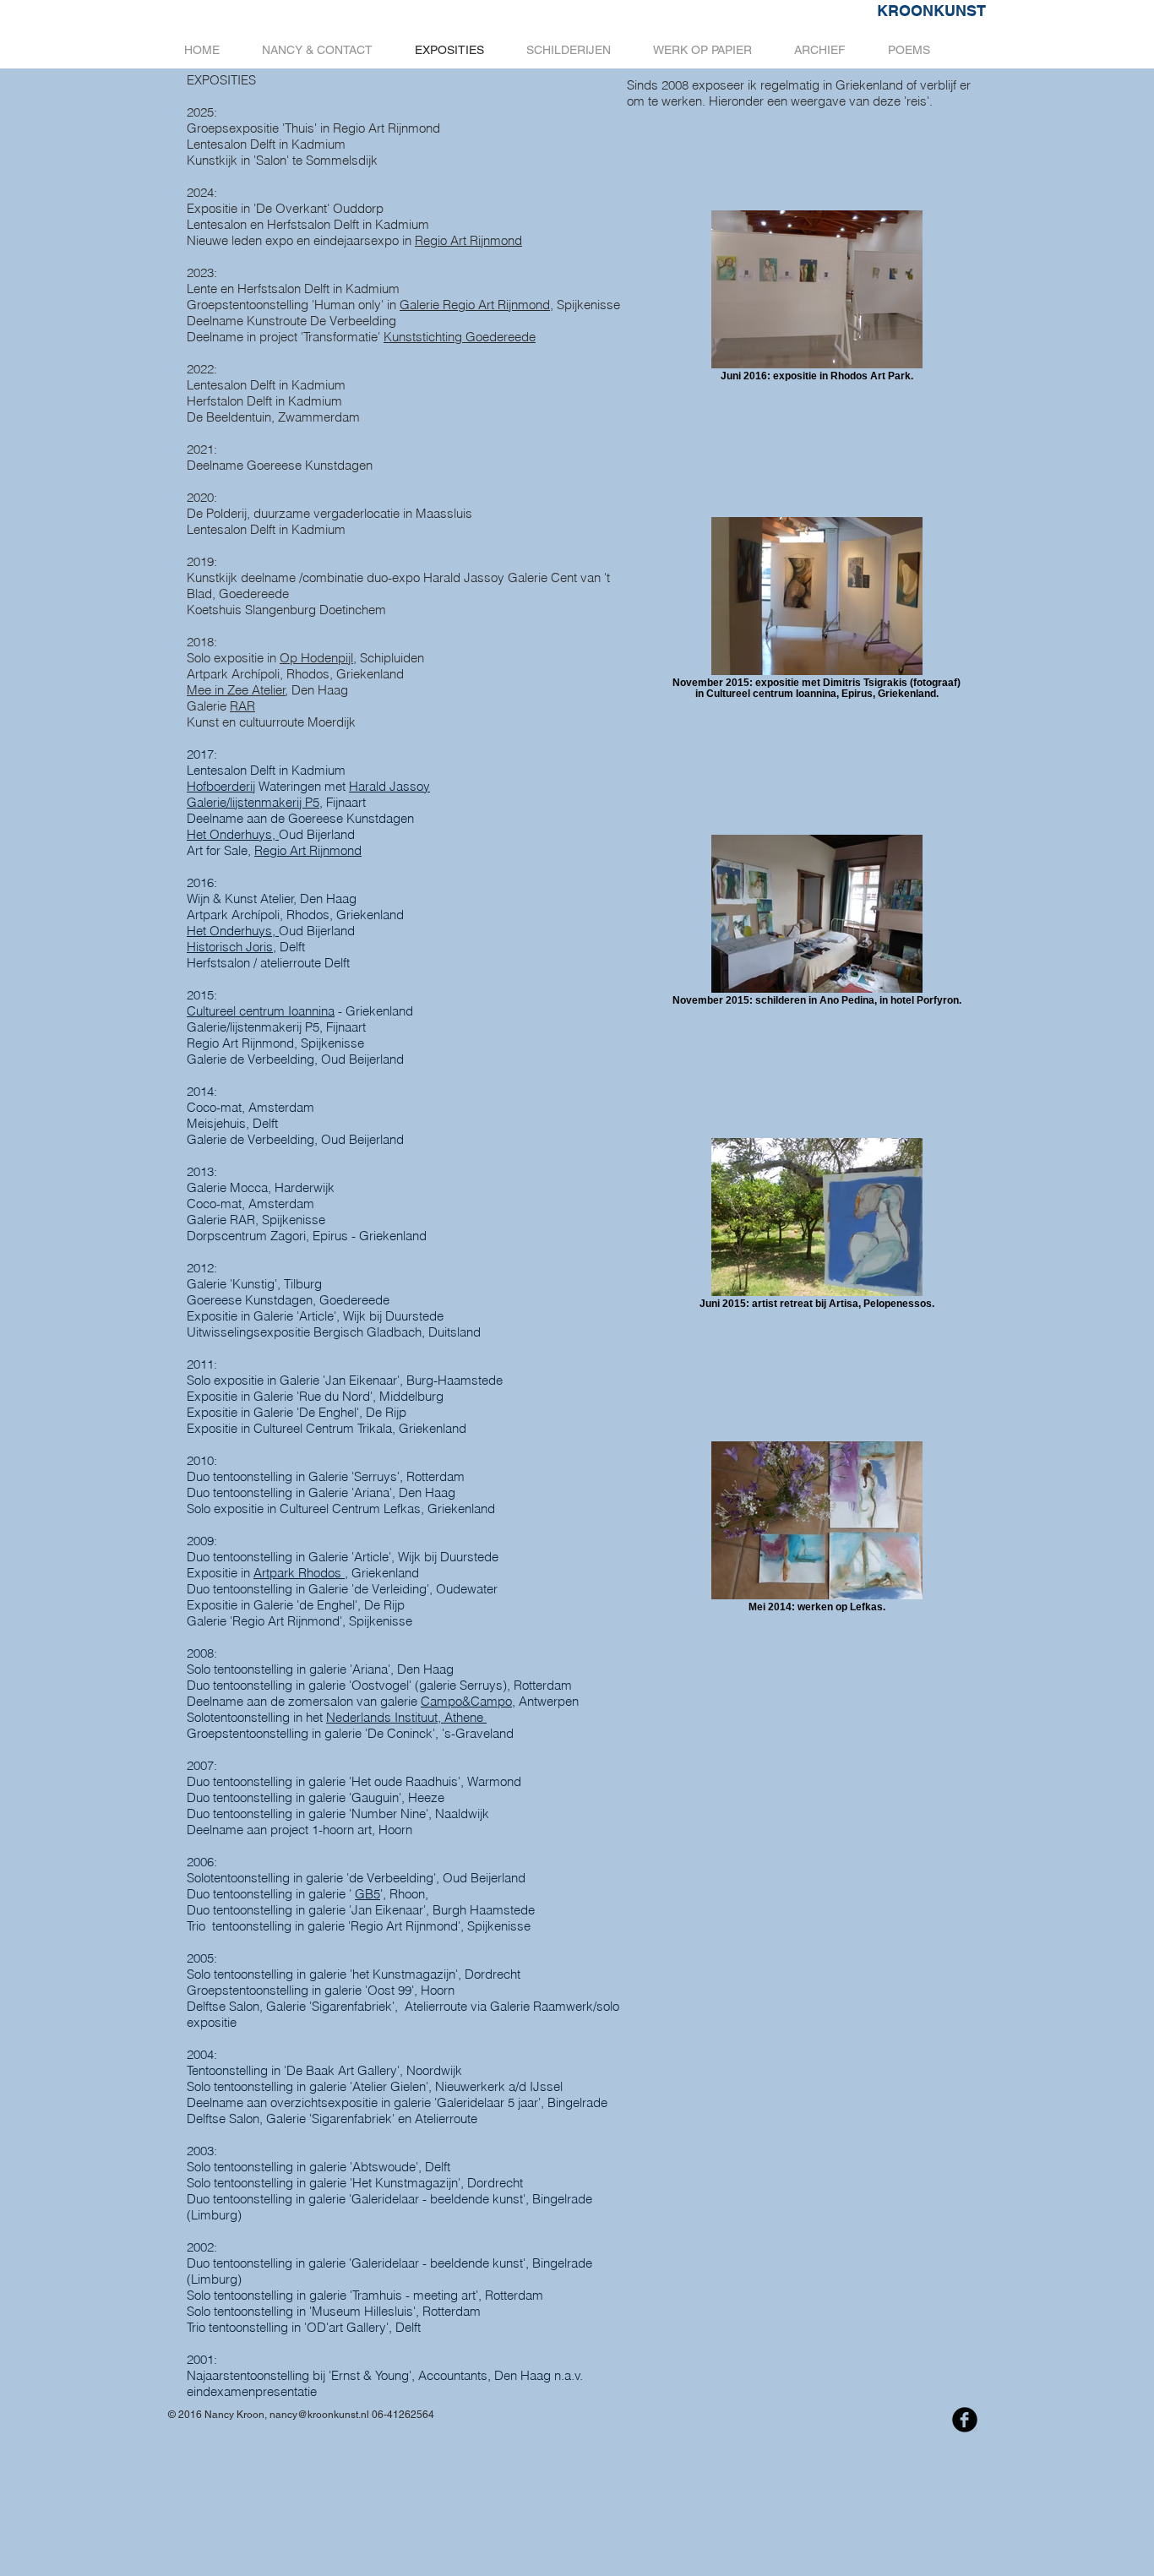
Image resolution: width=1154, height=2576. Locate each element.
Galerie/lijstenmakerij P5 (253, 802)
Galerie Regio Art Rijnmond (475, 305)
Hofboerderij (221, 786)
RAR (242, 706)
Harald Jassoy (389, 786)
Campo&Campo (466, 1701)
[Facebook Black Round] (965, 2420)
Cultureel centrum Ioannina (261, 1011)
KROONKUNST (931, 11)
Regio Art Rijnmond (468, 240)
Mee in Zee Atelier (236, 690)
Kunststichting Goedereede (460, 337)
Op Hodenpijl (316, 658)
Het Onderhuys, (233, 834)
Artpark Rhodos (299, 1573)
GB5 (367, 1894)
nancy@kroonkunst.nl (319, 2415)
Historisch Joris (230, 947)
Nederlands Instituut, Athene (406, 1717)
